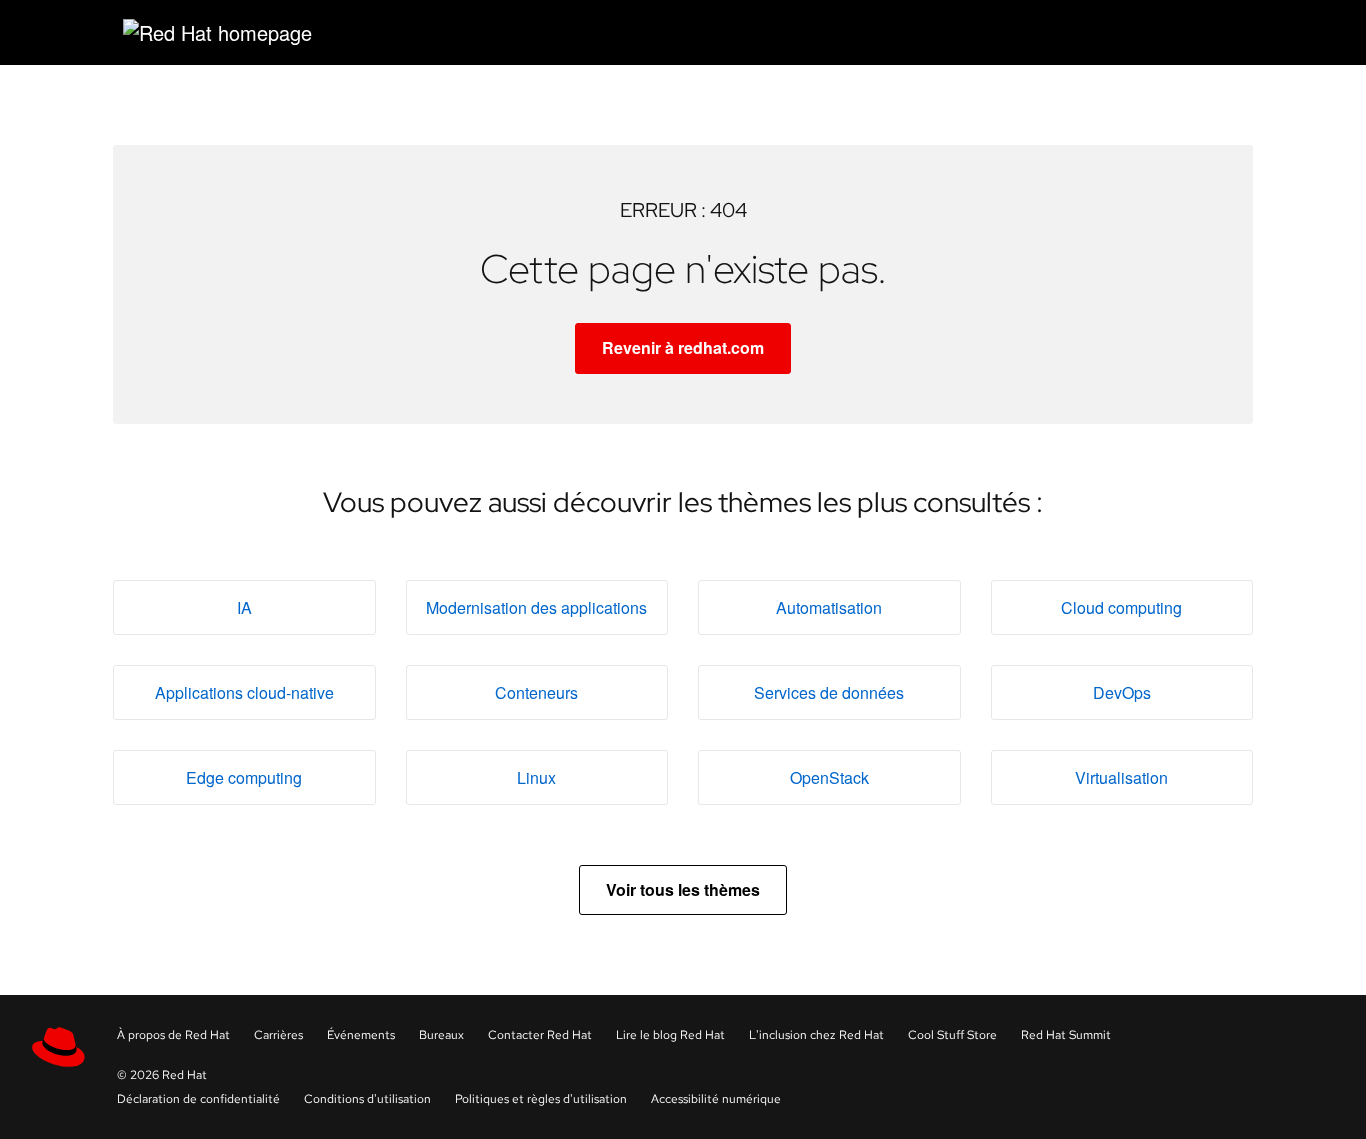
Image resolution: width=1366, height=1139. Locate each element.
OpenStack (829, 777)
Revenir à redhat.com (683, 347)
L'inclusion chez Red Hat (816, 1035)
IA (244, 607)
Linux (536, 777)
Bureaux (441, 1035)
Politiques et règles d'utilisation (541, 1099)
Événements (361, 1035)
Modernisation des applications (536, 607)
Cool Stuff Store (952, 1035)
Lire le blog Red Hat (670, 1035)
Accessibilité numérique (716, 1099)
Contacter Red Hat (540, 1035)
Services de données (829, 692)
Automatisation (829, 607)
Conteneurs (536, 692)
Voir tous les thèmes (683, 889)
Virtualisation (1121, 777)
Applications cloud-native (244, 692)
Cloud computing (1121, 607)
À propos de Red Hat (173, 1035)
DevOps (1122, 692)
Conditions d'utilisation (367, 1099)
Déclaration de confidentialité (198, 1099)
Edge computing (244, 777)
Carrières (278, 1035)
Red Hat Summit (1066, 1035)
